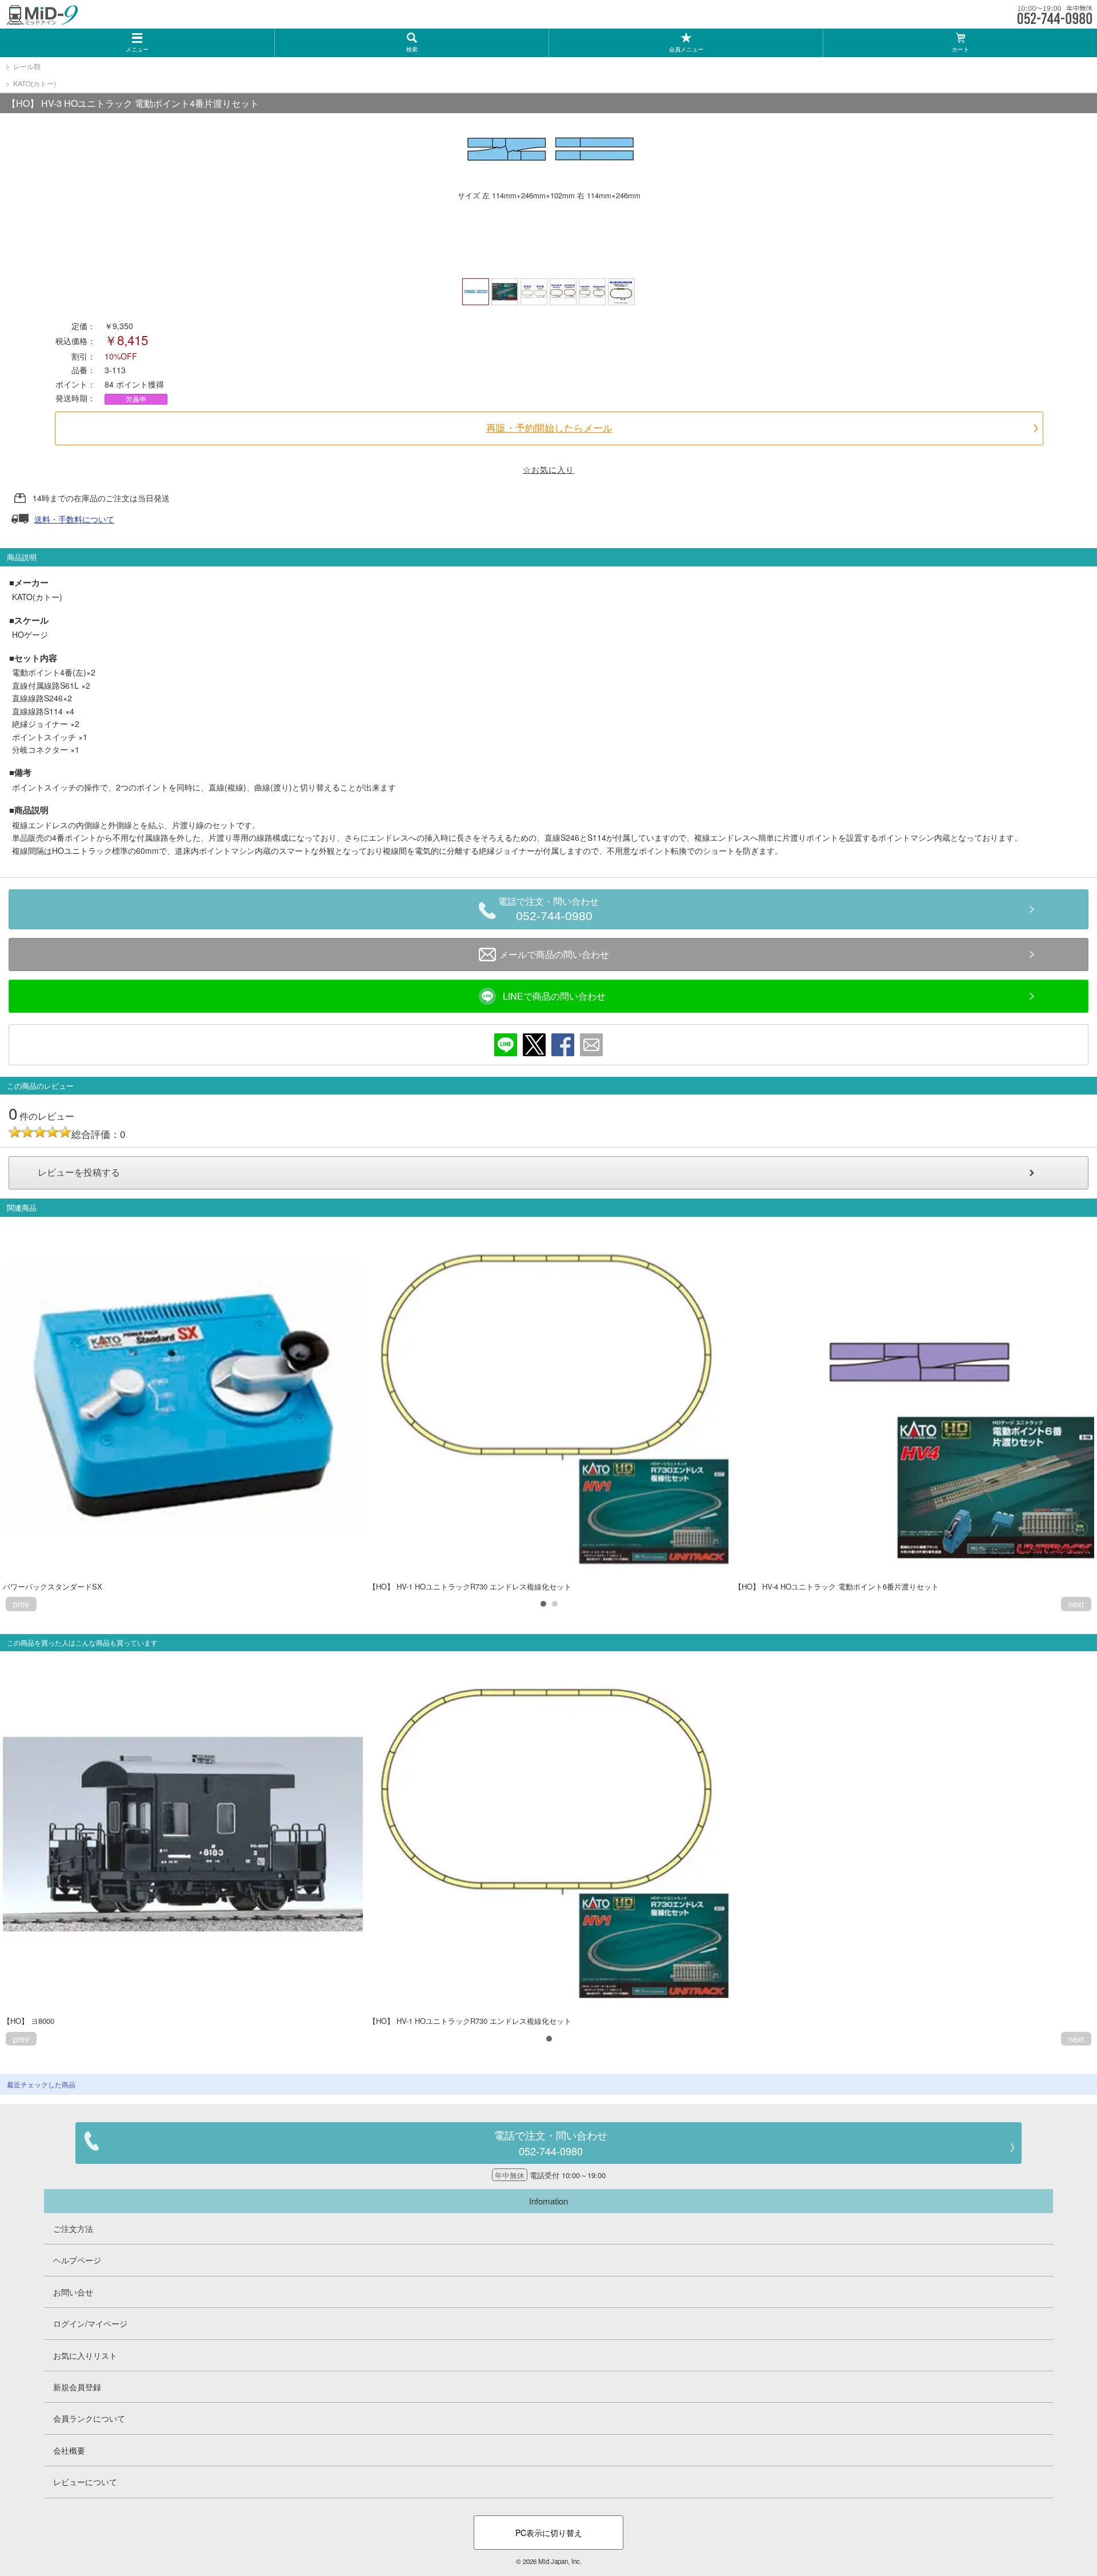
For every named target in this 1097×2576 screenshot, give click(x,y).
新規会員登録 (77, 2387)
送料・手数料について (74, 519)
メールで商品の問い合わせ (554, 954)
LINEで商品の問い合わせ (554, 996)
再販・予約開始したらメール (549, 428)
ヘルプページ (77, 2260)
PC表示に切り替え (549, 2533)
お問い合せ (73, 2292)
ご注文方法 (73, 2228)
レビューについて (85, 2482)
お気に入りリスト (85, 2355)
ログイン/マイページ (90, 2323)
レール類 (27, 66)
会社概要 (69, 2450)
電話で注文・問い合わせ (548, 910)
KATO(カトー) (35, 83)
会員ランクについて (89, 2418)
